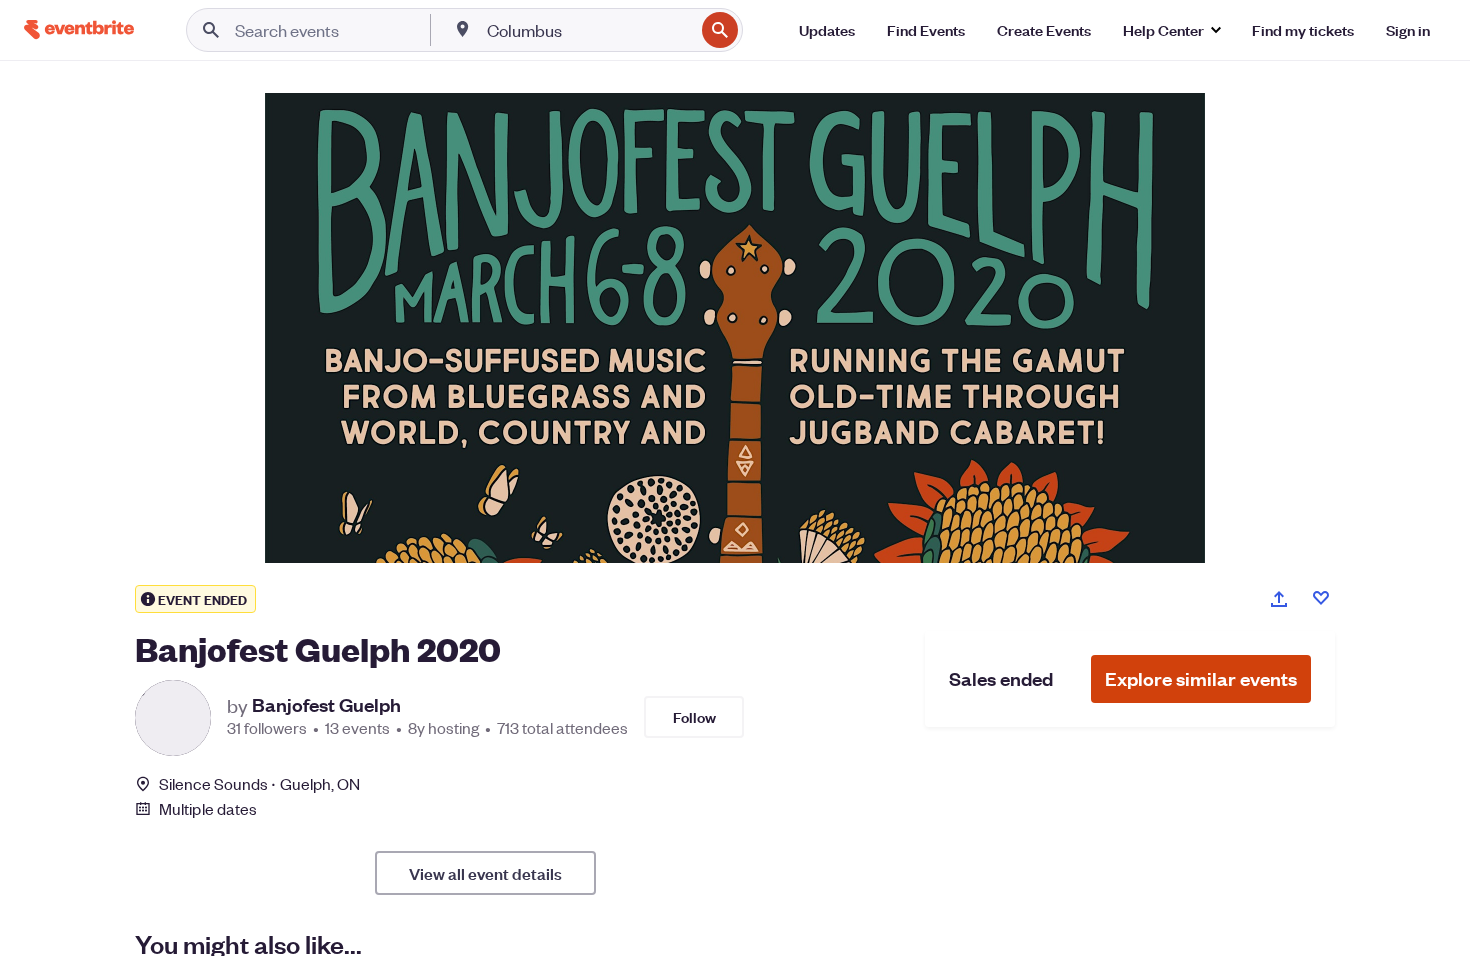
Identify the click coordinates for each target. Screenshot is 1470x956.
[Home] (79, 29)
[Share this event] (1279, 599)
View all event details (485, 873)
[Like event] (1321, 598)
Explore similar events (1201, 678)
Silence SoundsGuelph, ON (260, 783)
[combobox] (588, 30)
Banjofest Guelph (326, 705)
